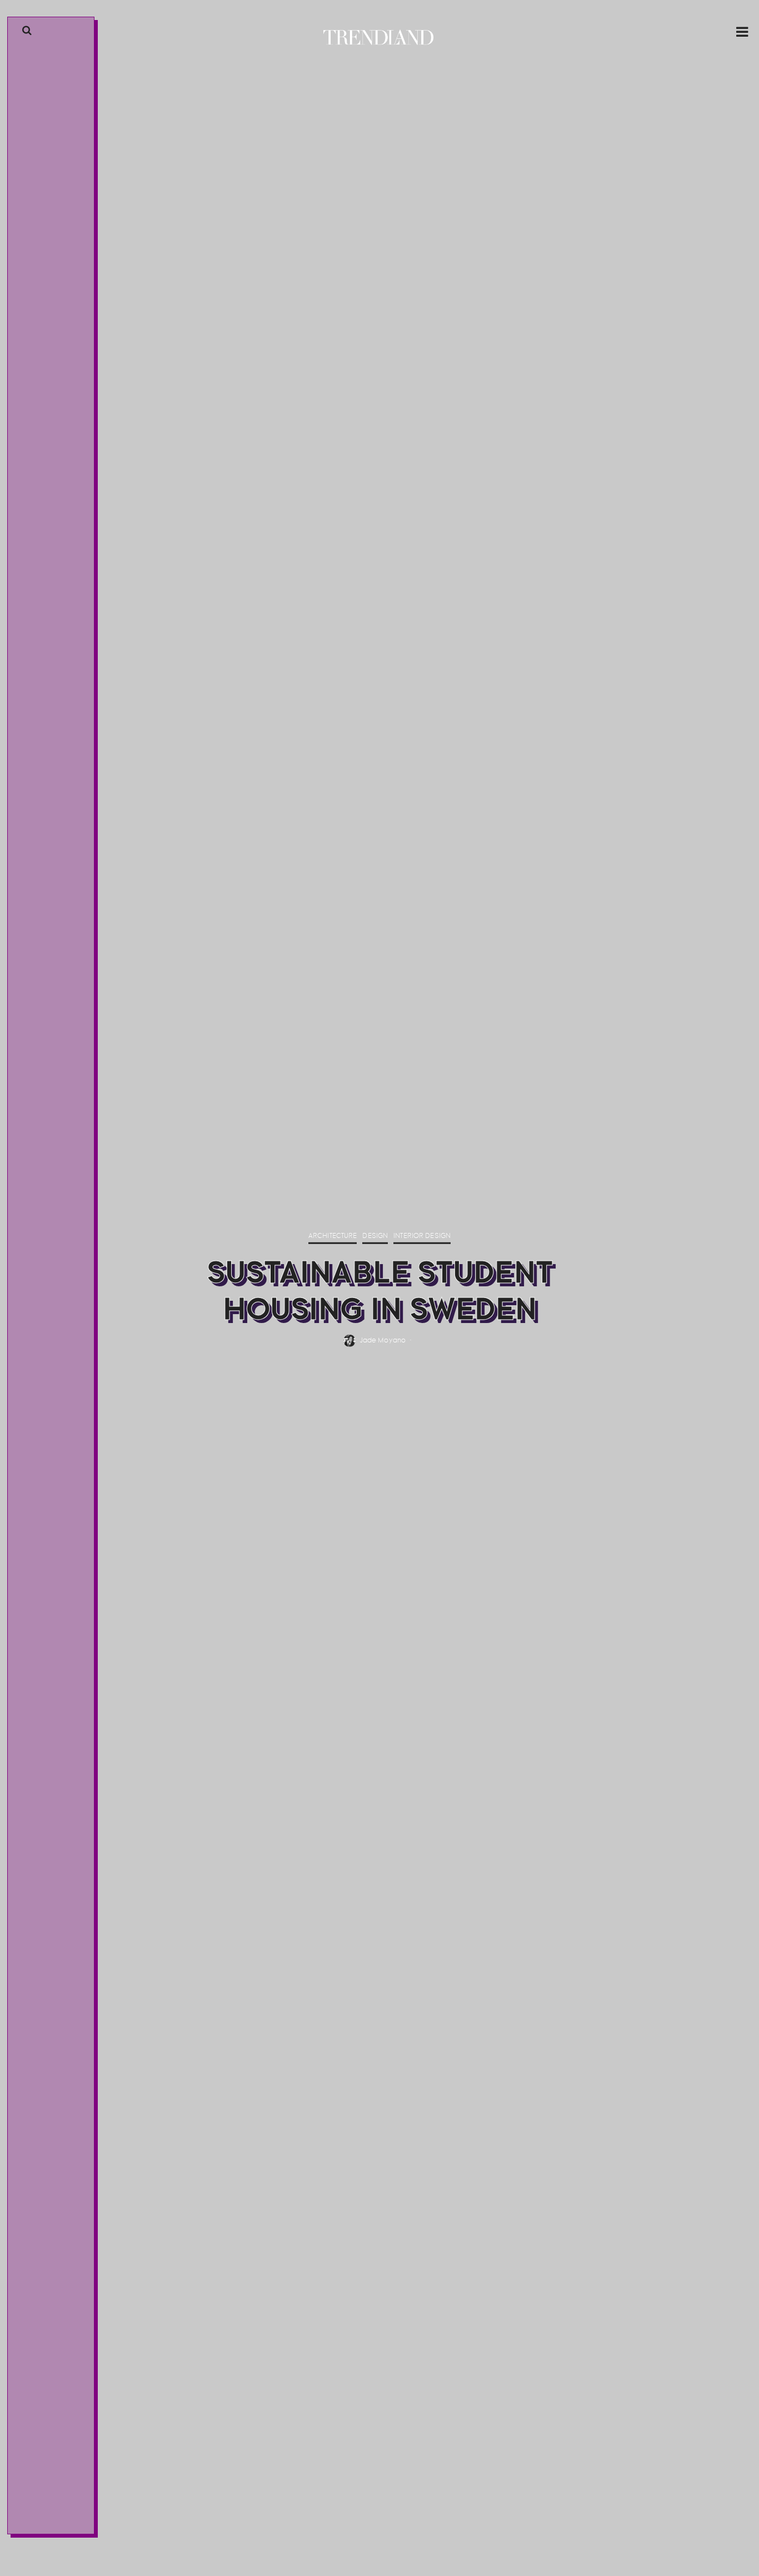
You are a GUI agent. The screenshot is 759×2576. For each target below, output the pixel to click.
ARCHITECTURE (333, 1236)
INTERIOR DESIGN (48, 888)
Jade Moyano (383, 1341)
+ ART (30, 919)
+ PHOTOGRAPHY (47, 949)
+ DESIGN (36, 872)
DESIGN (375, 1236)
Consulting (41, 994)
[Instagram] (43, 2525)
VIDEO (31, 964)
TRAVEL (32, 903)
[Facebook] (34, 2525)
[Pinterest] (53, 2525)
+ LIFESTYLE (39, 934)
